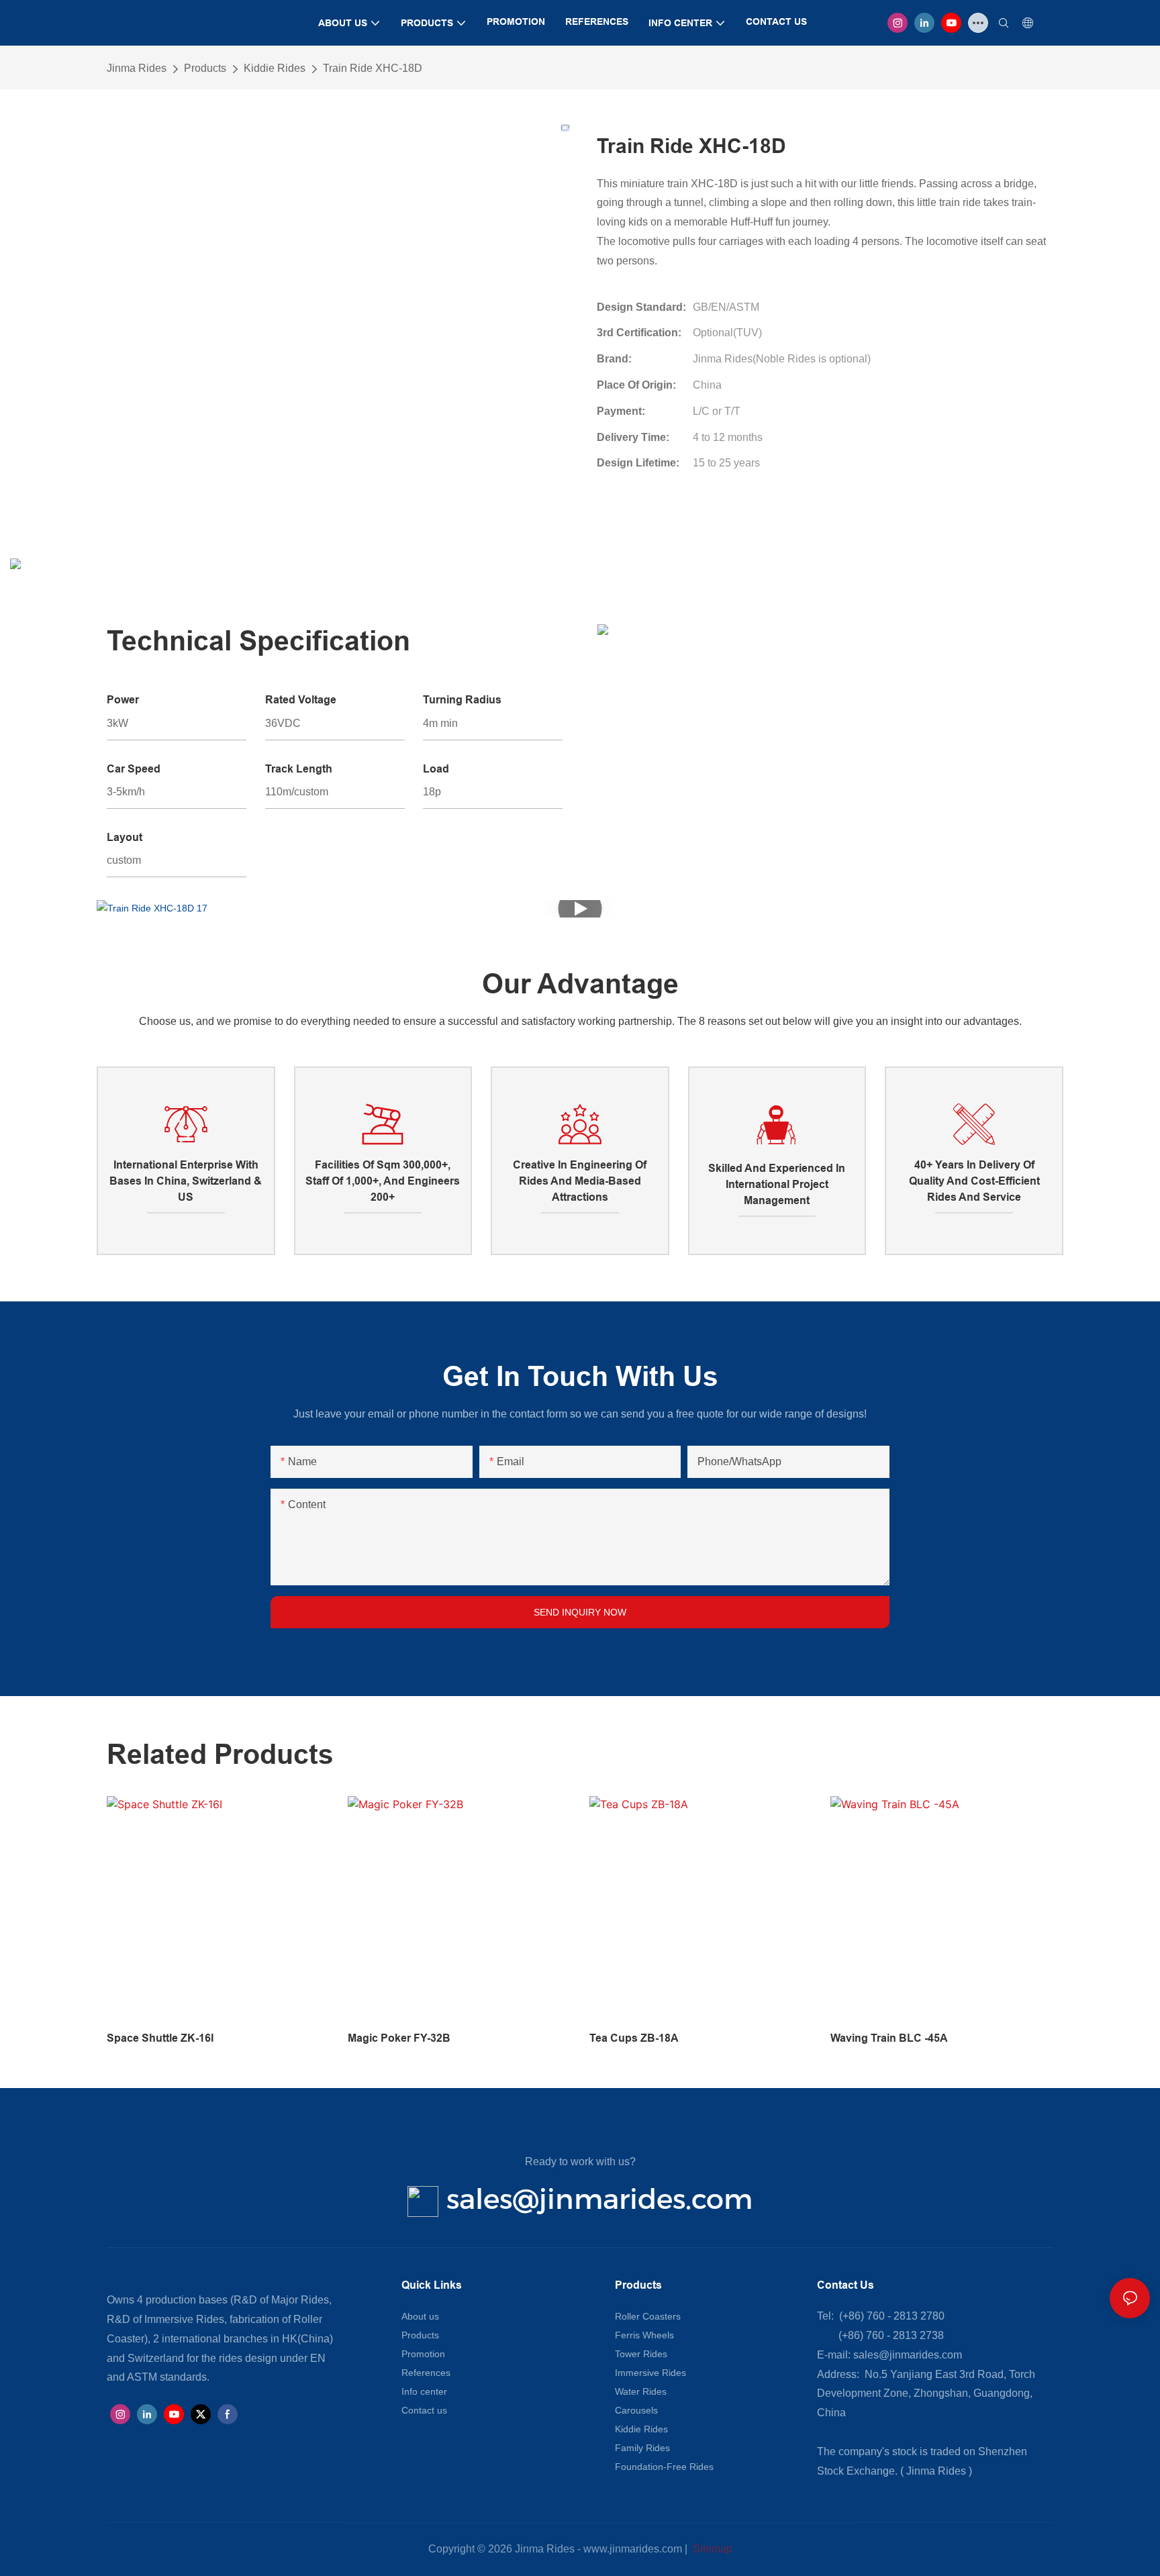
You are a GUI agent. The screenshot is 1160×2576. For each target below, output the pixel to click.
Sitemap (711, 2549)
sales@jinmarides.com (599, 2199)
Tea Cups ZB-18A (634, 2038)
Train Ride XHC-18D (373, 68)
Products (205, 68)
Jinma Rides (137, 68)
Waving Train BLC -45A (889, 2038)
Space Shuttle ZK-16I (160, 2038)
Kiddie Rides (275, 68)
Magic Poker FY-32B (399, 2038)
